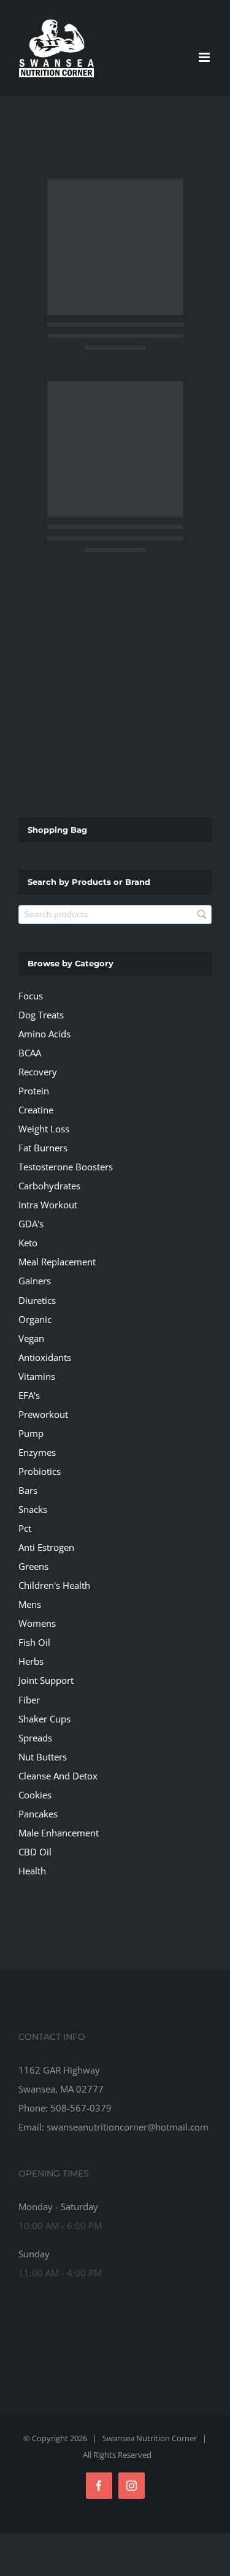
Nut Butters (43, 1757)
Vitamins (37, 1376)
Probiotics (40, 1471)
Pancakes (38, 1814)
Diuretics (37, 1300)
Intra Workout (48, 1205)
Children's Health (54, 1585)
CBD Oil (35, 1852)
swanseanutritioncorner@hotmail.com (128, 2127)
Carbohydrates (49, 1186)
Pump (31, 1433)
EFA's (29, 1395)
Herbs (31, 1661)
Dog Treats (41, 1015)
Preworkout (43, 1414)
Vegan (31, 1338)
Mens (30, 1604)
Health (32, 1871)
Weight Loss (44, 1129)
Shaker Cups (44, 1719)
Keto (28, 1243)
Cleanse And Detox (58, 1776)
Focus (31, 996)
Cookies (35, 1795)
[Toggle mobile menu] (205, 57)
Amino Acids (44, 1034)
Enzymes (37, 1452)
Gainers (35, 1281)
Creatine (36, 1110)
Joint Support (46, 1680)
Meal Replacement (57, 1262)
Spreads (35, 1738)
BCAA (30, 1053)
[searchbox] (115, 915)
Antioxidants (45, 1357)
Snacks (33, 1509)
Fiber (29, 1700)
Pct (25, 1528)
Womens (37, 1623)
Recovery (38, 1072)
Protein (34, 1091)
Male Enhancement (59, 1833)
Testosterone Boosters (66, 1167)
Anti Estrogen (46, 1547)
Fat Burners (43, 1148)
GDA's (31, 1224)
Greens (33, 1566)
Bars (28, 1490)
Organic (35, 1319)
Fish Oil (34, 1642)
